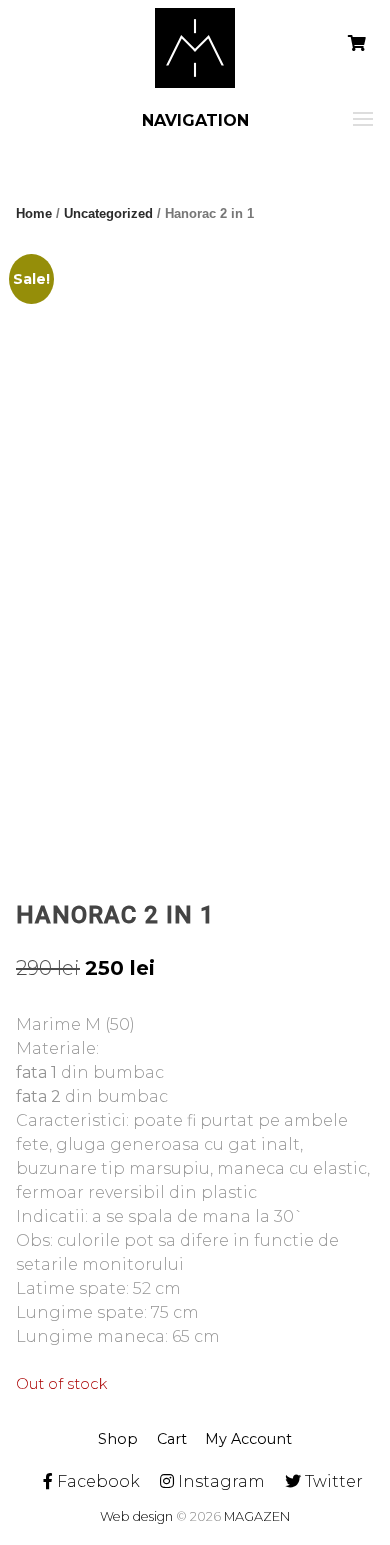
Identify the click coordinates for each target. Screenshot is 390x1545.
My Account (248, 1439)
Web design (136, 1516)
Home (34, 213)
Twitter (332, 1481)
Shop (118, 1439)
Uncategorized (108, 213)
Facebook (96, 1481)
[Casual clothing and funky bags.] (195, 48)
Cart (172, 1439)
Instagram (219, 1481)
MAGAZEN (257, 1516)
